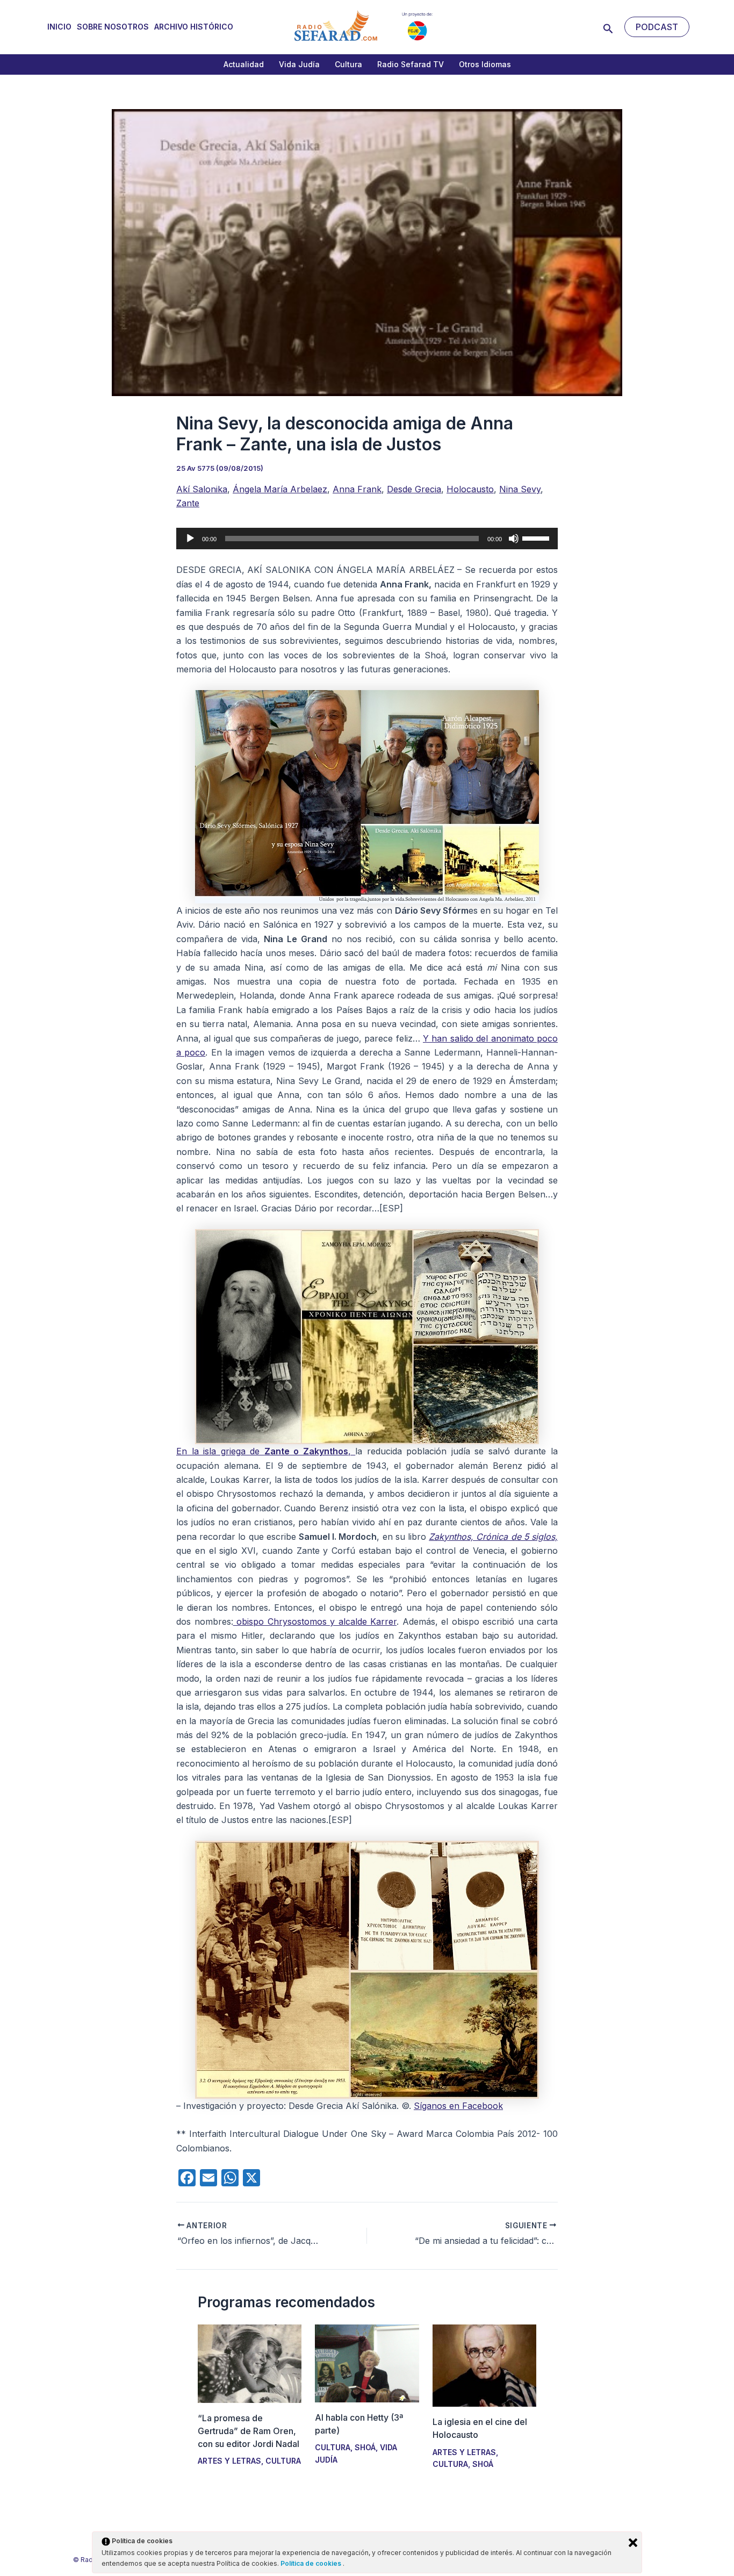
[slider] (537, 537)
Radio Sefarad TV (411, 64)
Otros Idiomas (485, 64)
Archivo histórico (194, 27)
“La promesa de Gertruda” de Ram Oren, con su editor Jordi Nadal (249, 2431)
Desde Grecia (414, 489)
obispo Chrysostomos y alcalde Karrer (315, 1621)
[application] (367, 539)
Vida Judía (299, 64)
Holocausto (470, 489)
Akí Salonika (202, 489)
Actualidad (244, 64)
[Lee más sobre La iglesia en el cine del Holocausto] (484, 2365)
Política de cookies (312, 2563)
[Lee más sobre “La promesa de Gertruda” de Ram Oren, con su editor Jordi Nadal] (250, 2363)
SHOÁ (365, 2447)
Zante (188, 503)
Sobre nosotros (113, 27)
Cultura (348, 64)
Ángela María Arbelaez (280, 489)
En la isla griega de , (266, 1451)
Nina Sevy (520, 489)
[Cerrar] (633, 2543)
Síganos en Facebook (458, 2106)
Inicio (59, 27)
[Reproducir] (190, 539)
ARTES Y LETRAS (229, 2461)
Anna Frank (357, 489)
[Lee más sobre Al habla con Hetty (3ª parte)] (367, 2363)
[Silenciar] (514, 539)
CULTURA (283, 2461)
